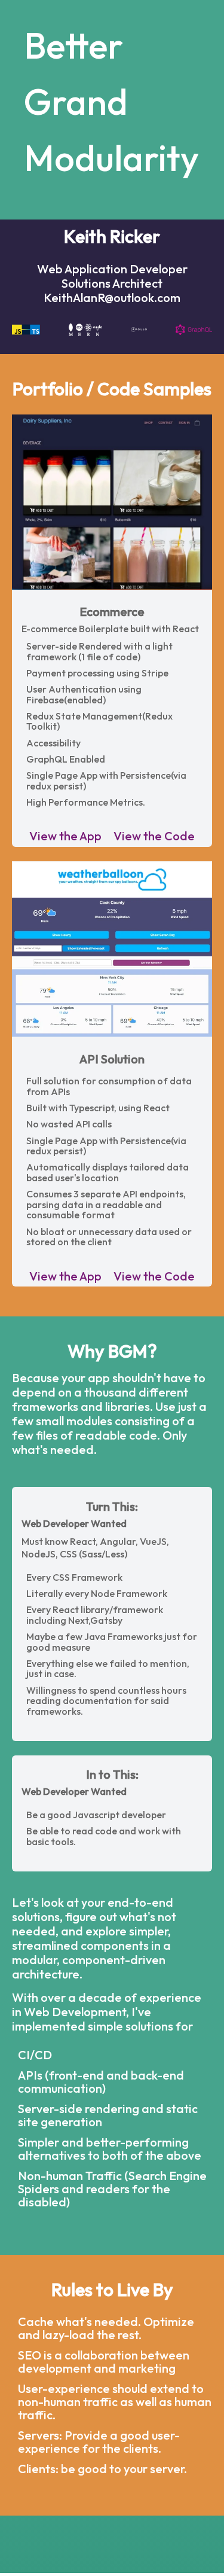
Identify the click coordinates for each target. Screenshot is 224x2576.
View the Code (154, 836)
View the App (65, 836)
